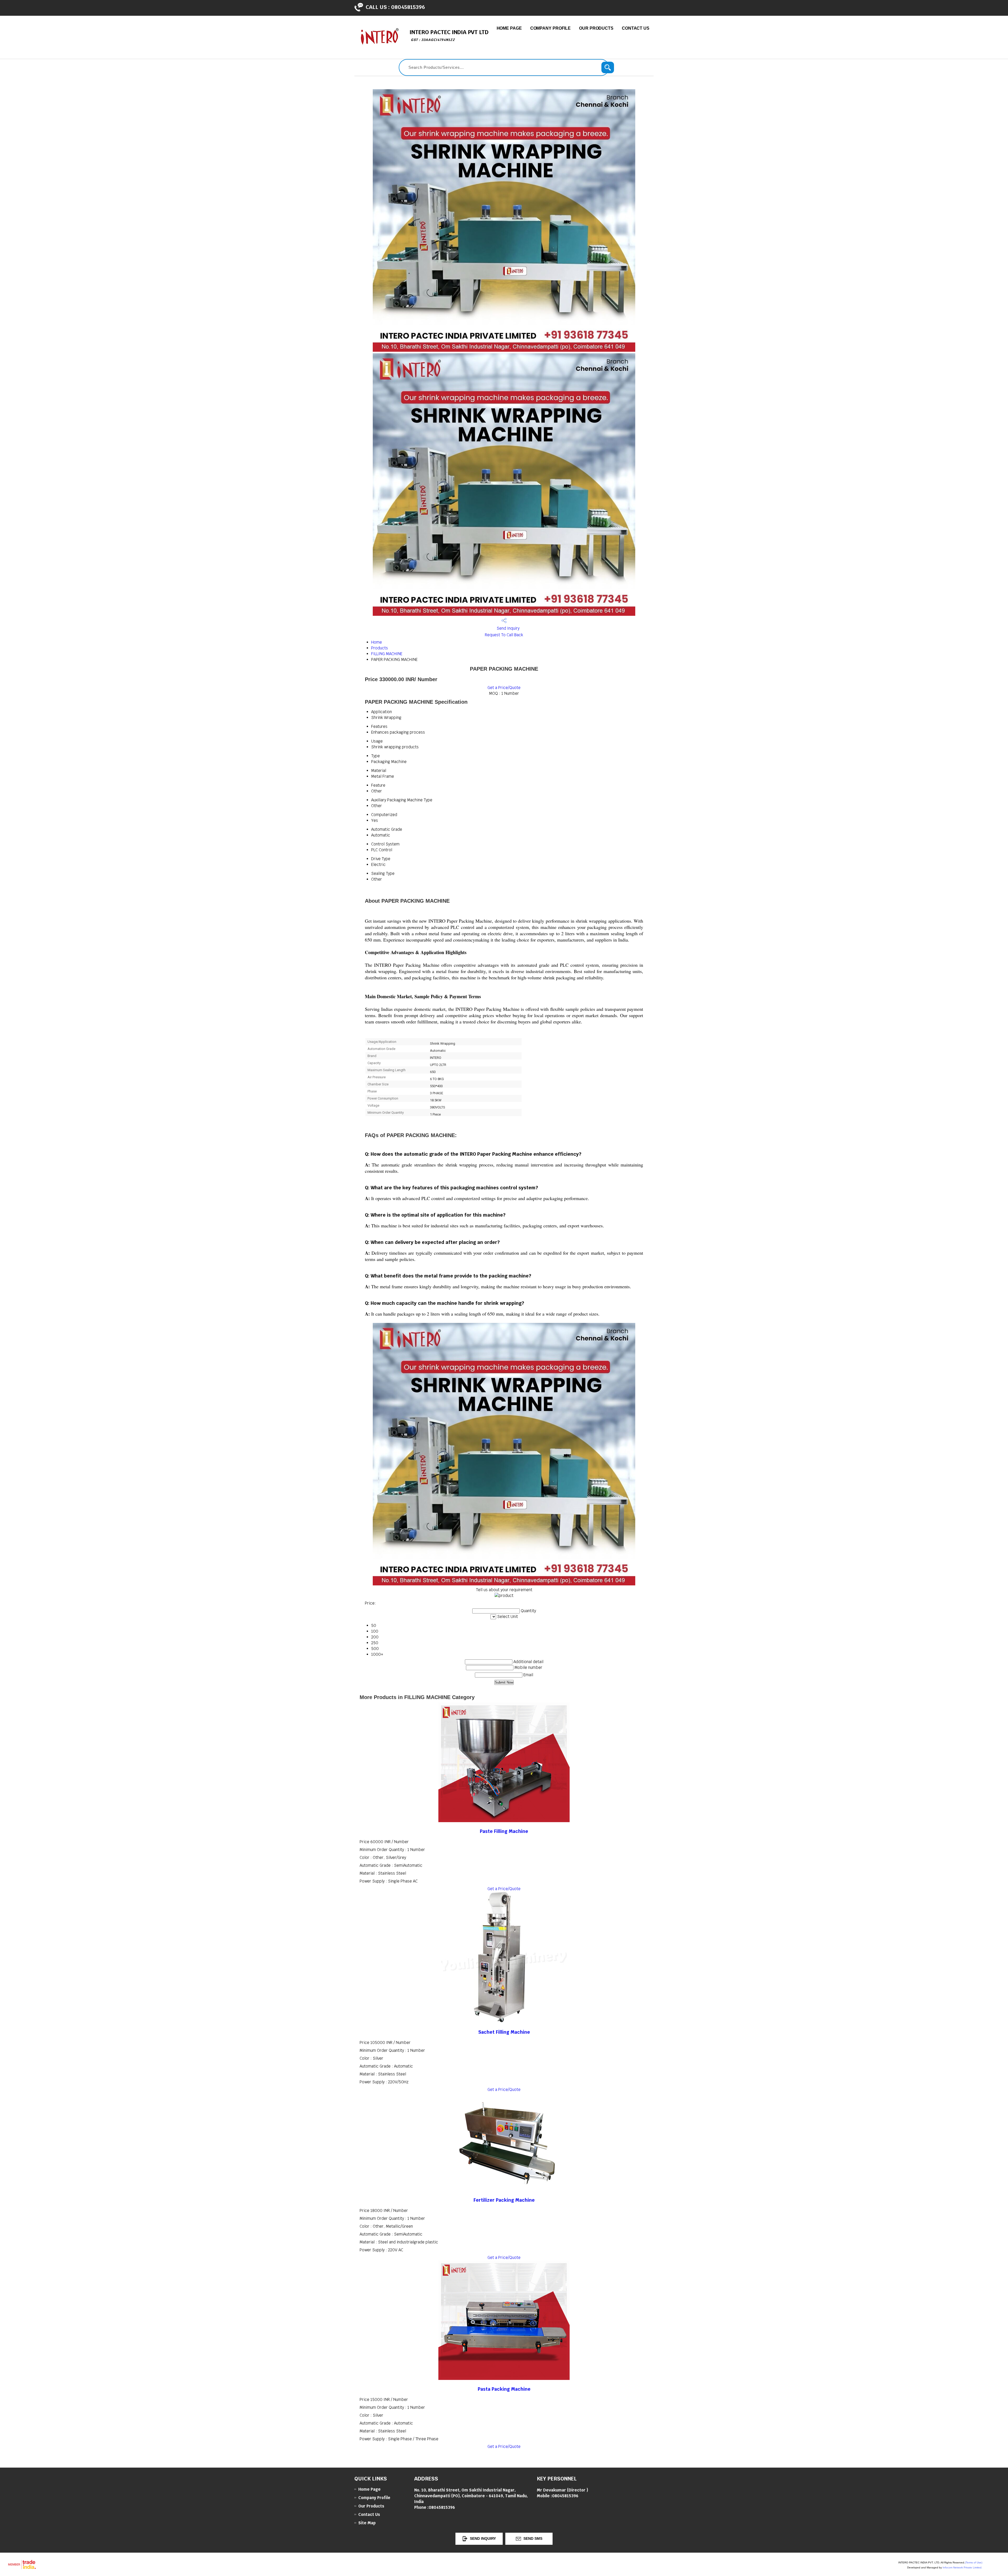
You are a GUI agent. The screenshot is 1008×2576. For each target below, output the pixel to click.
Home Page (509, 28)
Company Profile (551, 28)
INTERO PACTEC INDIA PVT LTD (449, 35)
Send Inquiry (508, 628)
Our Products (596, 28)
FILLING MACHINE (387, 654)
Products (380, 648)
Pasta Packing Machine (504, 2389)
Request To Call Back (504, 635)
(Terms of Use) (974, 2562)
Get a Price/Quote (504, 688)
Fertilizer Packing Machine (504, 2200)
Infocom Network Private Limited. (962, 2567)
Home (377, 642)
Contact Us (636, 28)
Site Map (367, 2523)
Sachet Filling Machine (504, 2032)
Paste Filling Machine (504, 1831)
